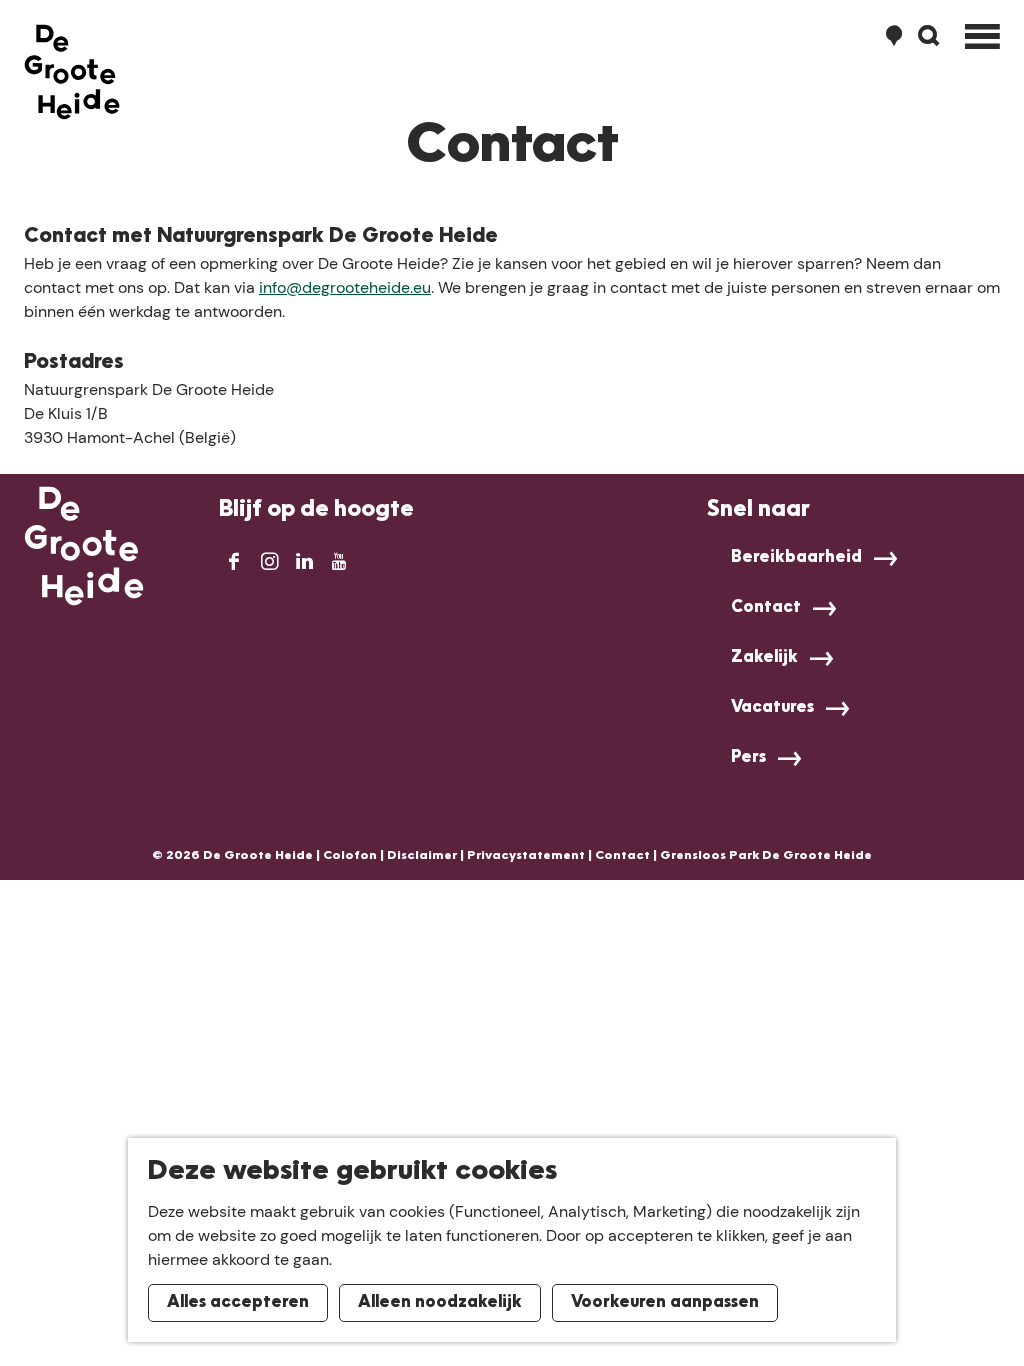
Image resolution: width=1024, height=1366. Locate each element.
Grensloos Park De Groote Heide (766, 856)
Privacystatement (526, 856)
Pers (748, 758)
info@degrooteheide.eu (345, 287)
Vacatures (772, 708)
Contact (766, 608)
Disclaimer (422, 856)
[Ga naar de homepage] (72, 72)
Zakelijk (764, 658)
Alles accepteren (238, 1303)
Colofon (350, 856)
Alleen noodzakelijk (440, 1303)
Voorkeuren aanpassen (665, 1303)
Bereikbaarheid (796, 558)
